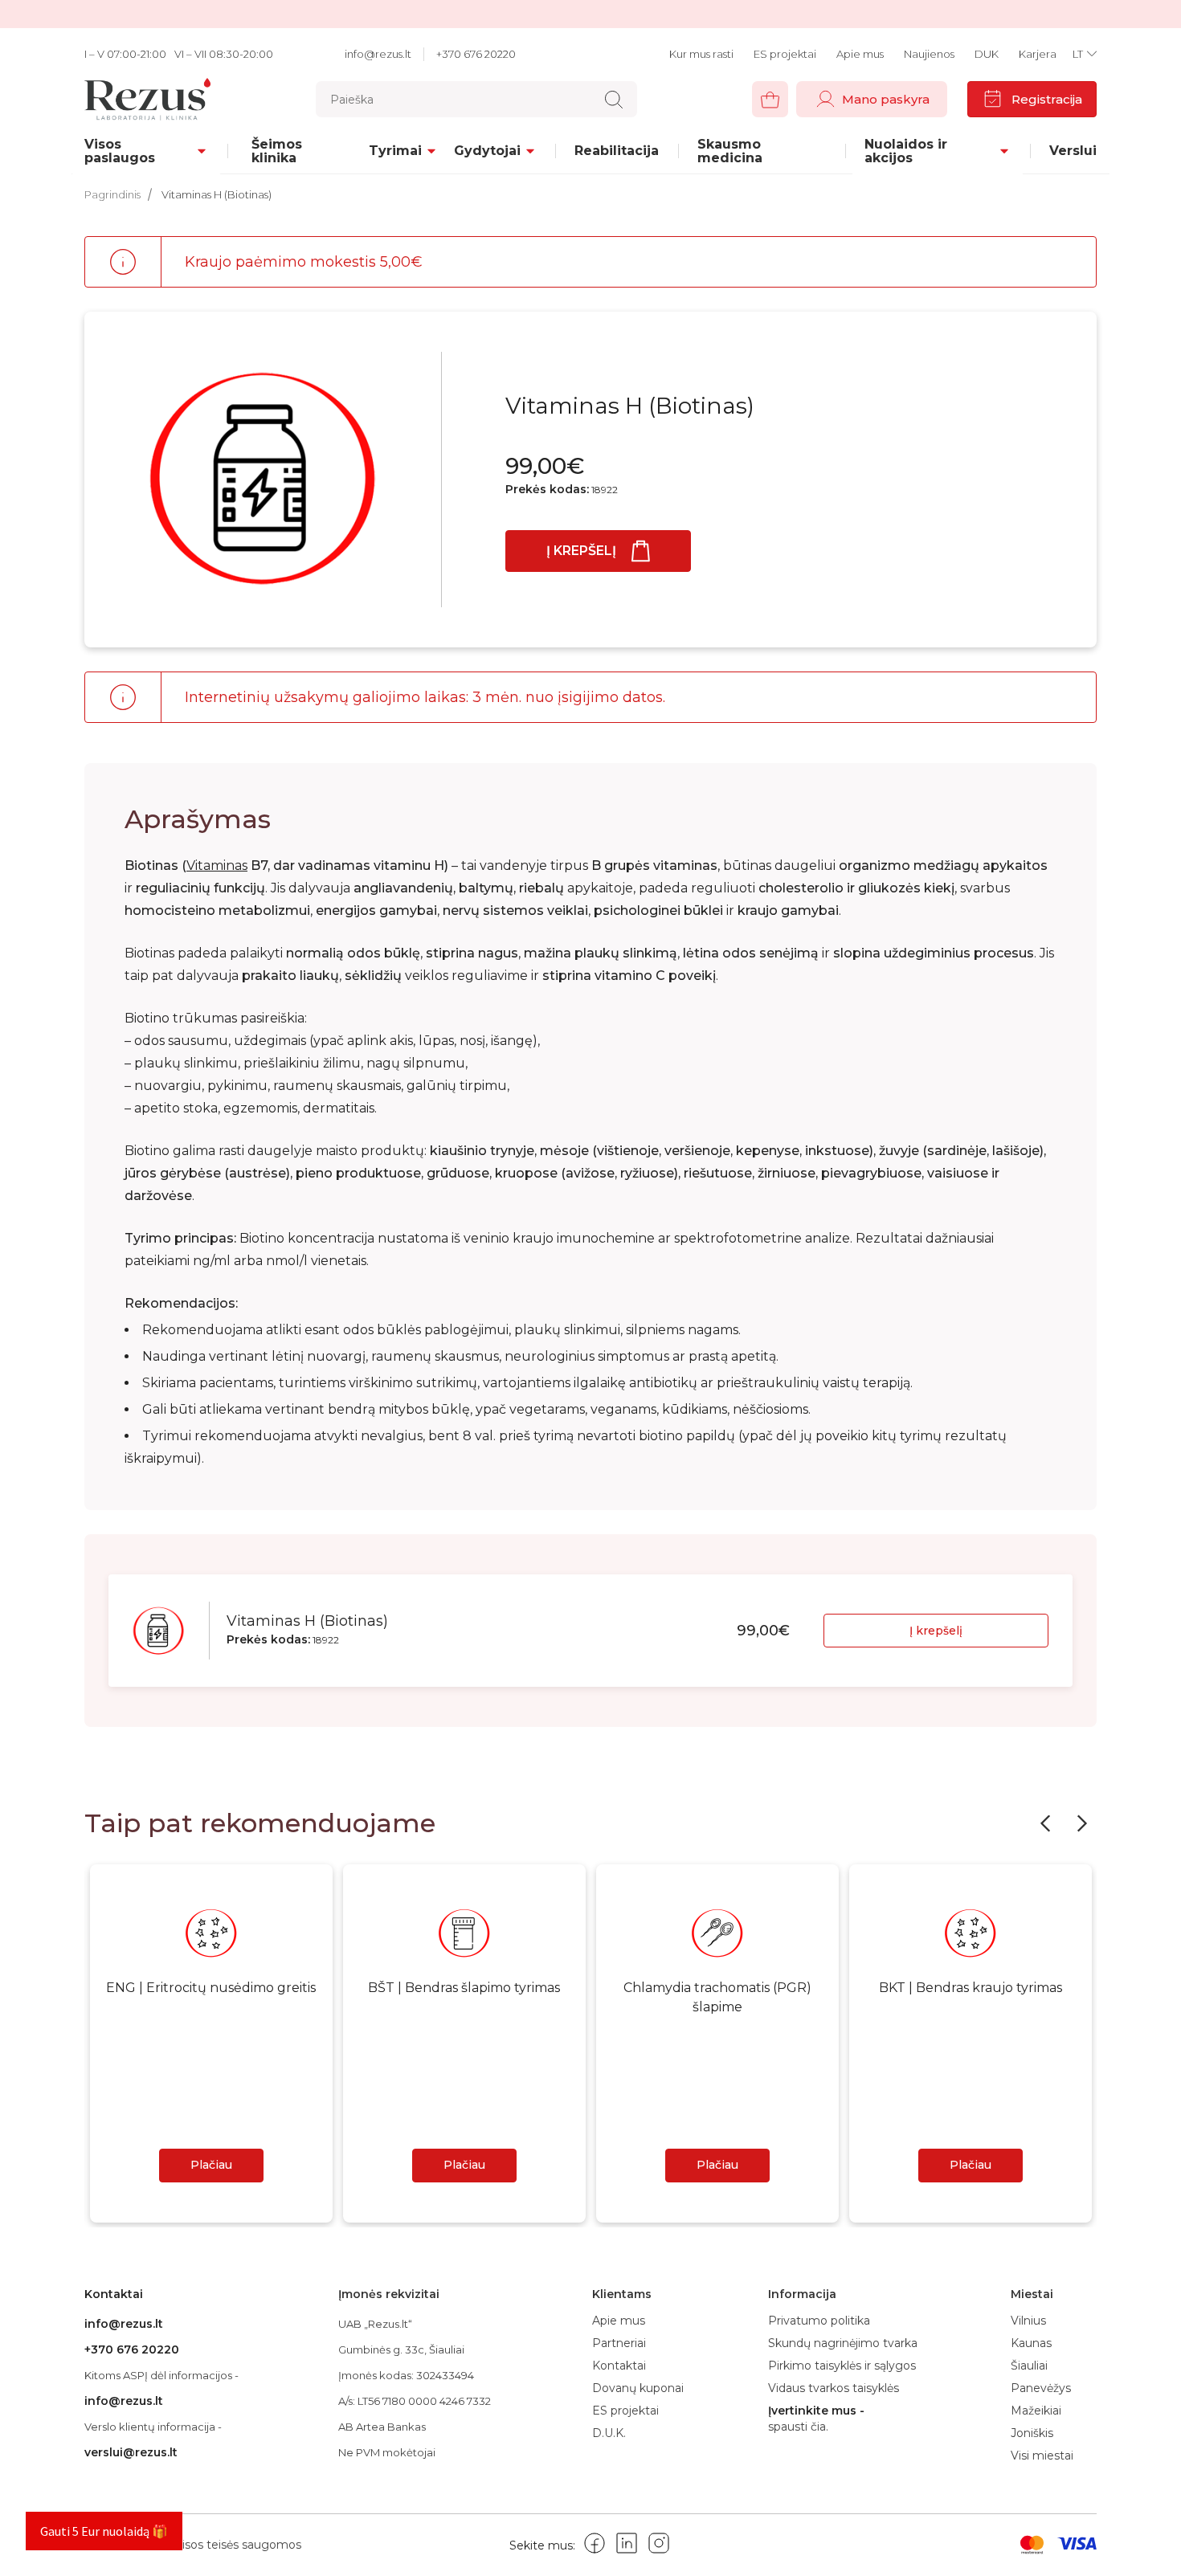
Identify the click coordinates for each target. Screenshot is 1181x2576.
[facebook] (595, 2546)
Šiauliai (1029, 2366)
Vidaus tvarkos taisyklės (834, 2388)
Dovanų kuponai (638, 2388)
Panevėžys (1041, 2388)
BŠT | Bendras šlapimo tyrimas (464, 1988)
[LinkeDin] (627, 2546)
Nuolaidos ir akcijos (906, 151)
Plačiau (211, 2165)
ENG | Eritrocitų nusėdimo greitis (211, 1988)
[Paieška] (614, 100)
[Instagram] (659, 2546)
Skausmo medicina (730, 151)
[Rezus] (152, 99)
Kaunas (1031, 2343)
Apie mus (860, 54)
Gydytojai (487, 151)
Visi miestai (1042, 2456)
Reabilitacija (617, 151)
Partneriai (619, 2343)
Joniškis (1032, 2433)
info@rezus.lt (378, 54)
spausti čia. (798, 2427)
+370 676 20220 (476, 54)
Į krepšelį (581, 551)
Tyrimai (395, 151)
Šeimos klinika (277, 151)
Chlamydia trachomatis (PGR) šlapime (717, 1997)
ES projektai (785, 54)
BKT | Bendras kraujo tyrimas (971, 1988)
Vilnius (1028, 2321)
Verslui (1073, 151)
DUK (987, 54)
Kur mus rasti (701, 54)
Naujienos (929, 54)
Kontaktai (619, 2366)
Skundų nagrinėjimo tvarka (843, 2343)
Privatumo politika (819, 2321)
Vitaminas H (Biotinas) (217, 194)
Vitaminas (217, 865)
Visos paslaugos (120, 151)
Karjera (1038, 54)
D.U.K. (609, 2433)
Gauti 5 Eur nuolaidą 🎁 (104, 2531)
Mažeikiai (1036, 2411)
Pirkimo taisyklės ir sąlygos (842, 2366)
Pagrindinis (112, 194)
